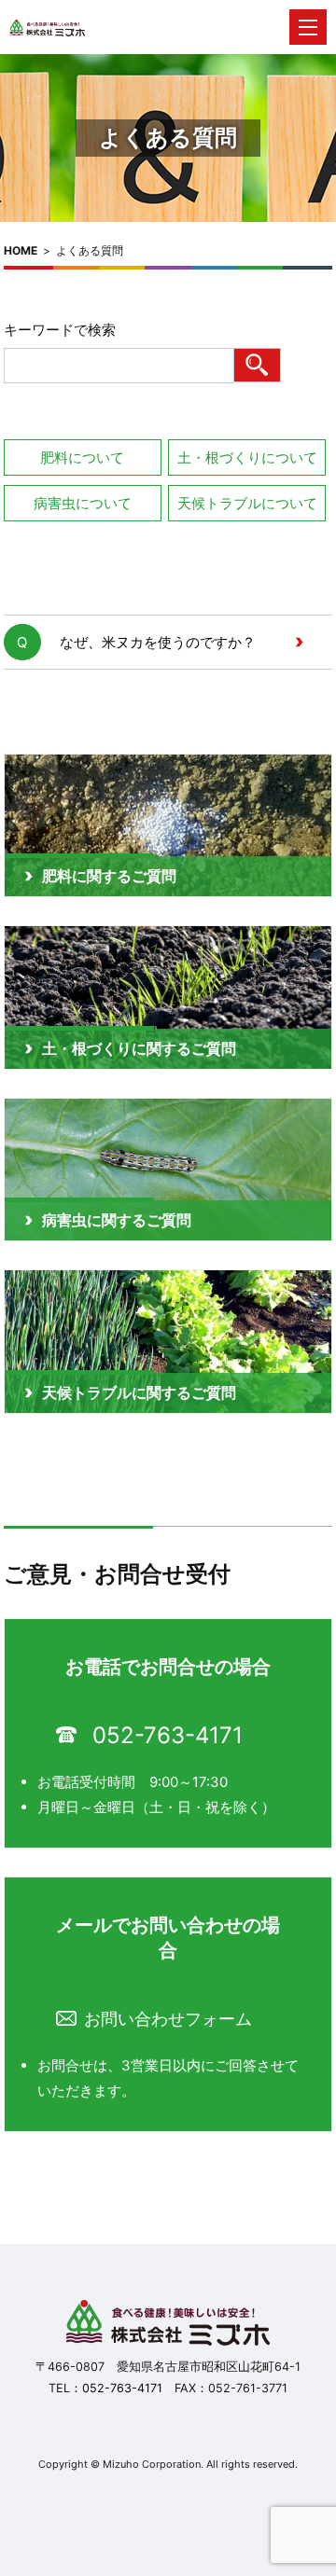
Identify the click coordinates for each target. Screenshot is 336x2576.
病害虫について (83, 503)
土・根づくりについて (247, 457)
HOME (21, 250)
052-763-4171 (168, 1735)
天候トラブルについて (247, 503)
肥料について (82, 457)
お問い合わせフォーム (168, 2019)
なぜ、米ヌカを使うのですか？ (158, 642)
